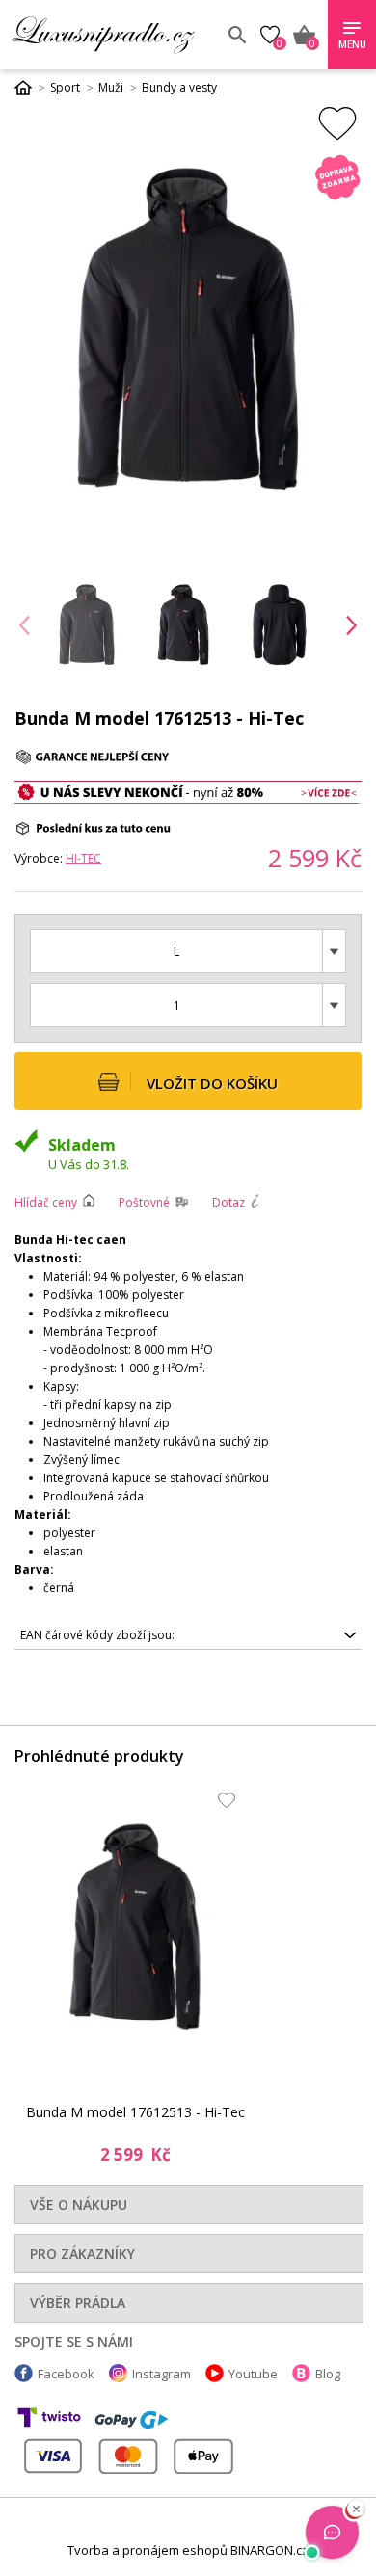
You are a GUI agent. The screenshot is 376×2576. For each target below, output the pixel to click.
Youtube (253, 2374)
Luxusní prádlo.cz (112, 35)
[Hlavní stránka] (30, 88)
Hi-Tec (83, 858)
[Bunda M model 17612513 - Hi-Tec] (135, 1927)
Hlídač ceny (46, 1202)
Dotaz (228, 1202)
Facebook (66, 2374)
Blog (328, 2374)
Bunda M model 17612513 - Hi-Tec (135, 2112)
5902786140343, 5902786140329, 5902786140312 (158, 1638)
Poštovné (144, 1202)
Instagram (161, 2374)
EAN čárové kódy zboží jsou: (97, 1635)
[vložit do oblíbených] (337, 123)
